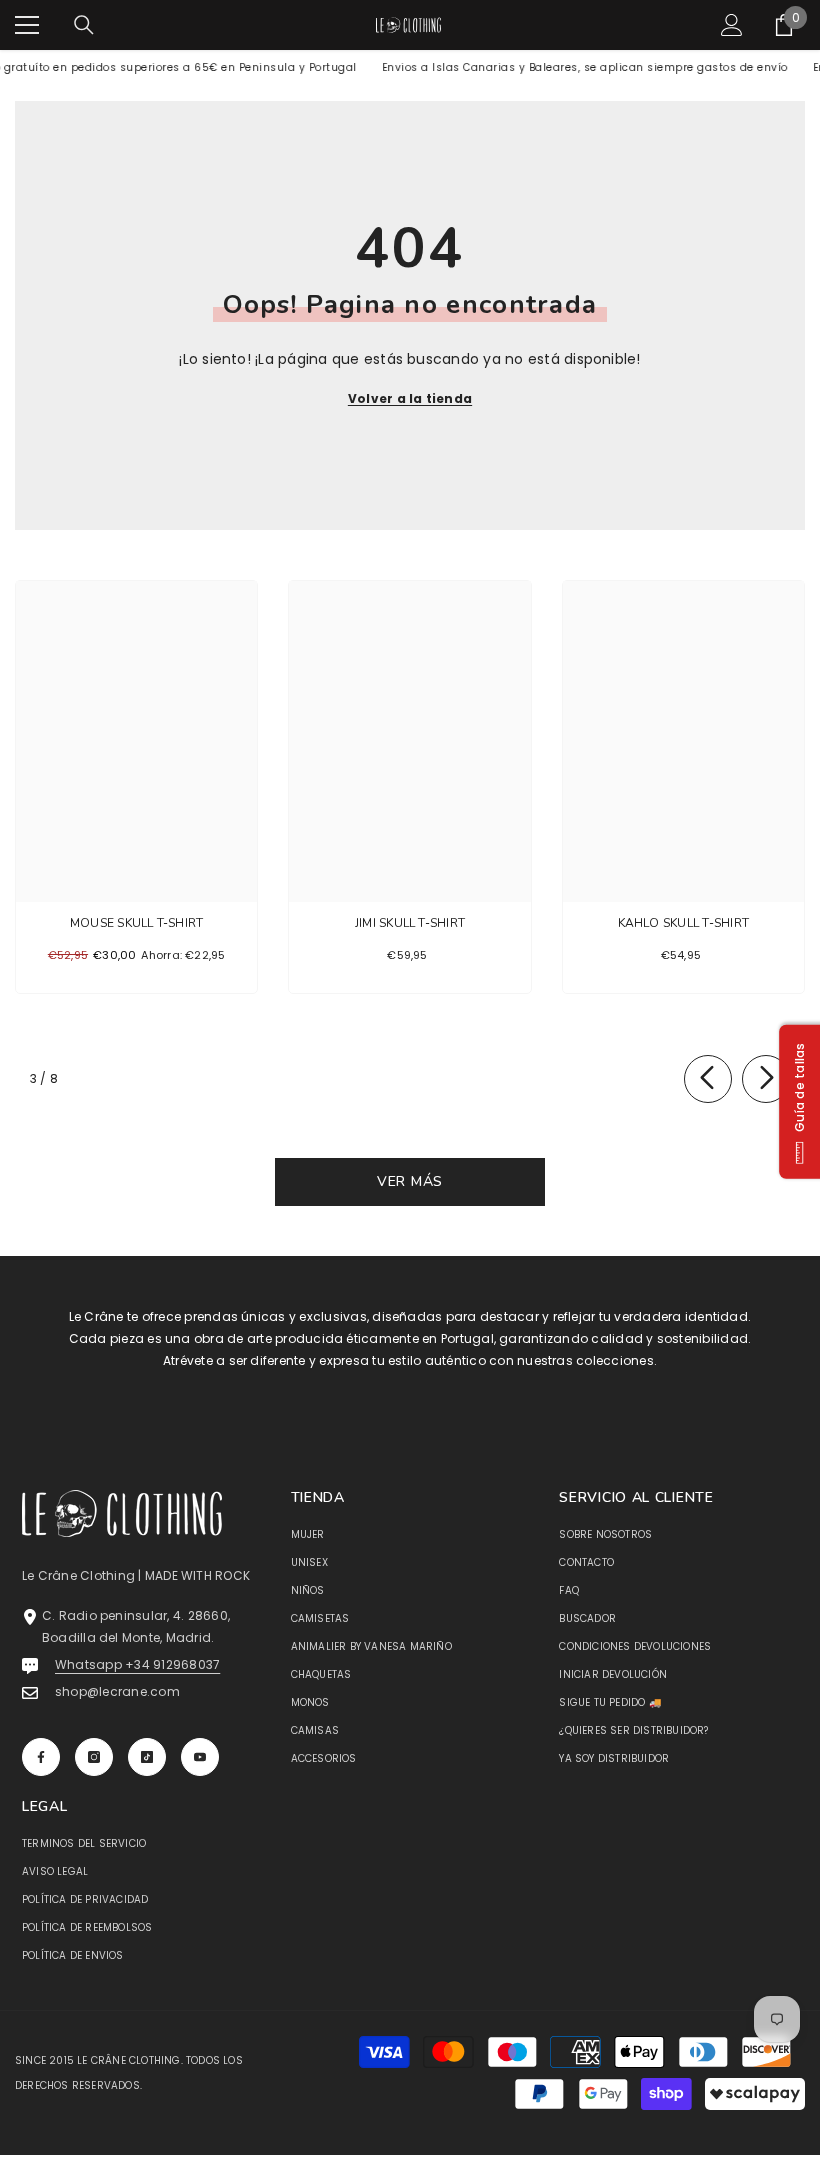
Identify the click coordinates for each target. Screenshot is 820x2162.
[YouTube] (200, 1757)
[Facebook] (41, 1757)
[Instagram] (94, 1757)
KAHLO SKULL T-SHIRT (684, 923)
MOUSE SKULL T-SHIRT (137, 923)
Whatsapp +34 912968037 (137, 1664)
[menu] (27, 25)
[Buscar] (84, 25)
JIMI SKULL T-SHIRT (410, 923)
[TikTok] (147, 1757)
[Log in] (732, 25)
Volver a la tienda (410, 398)
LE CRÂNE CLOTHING (128, 2060)
